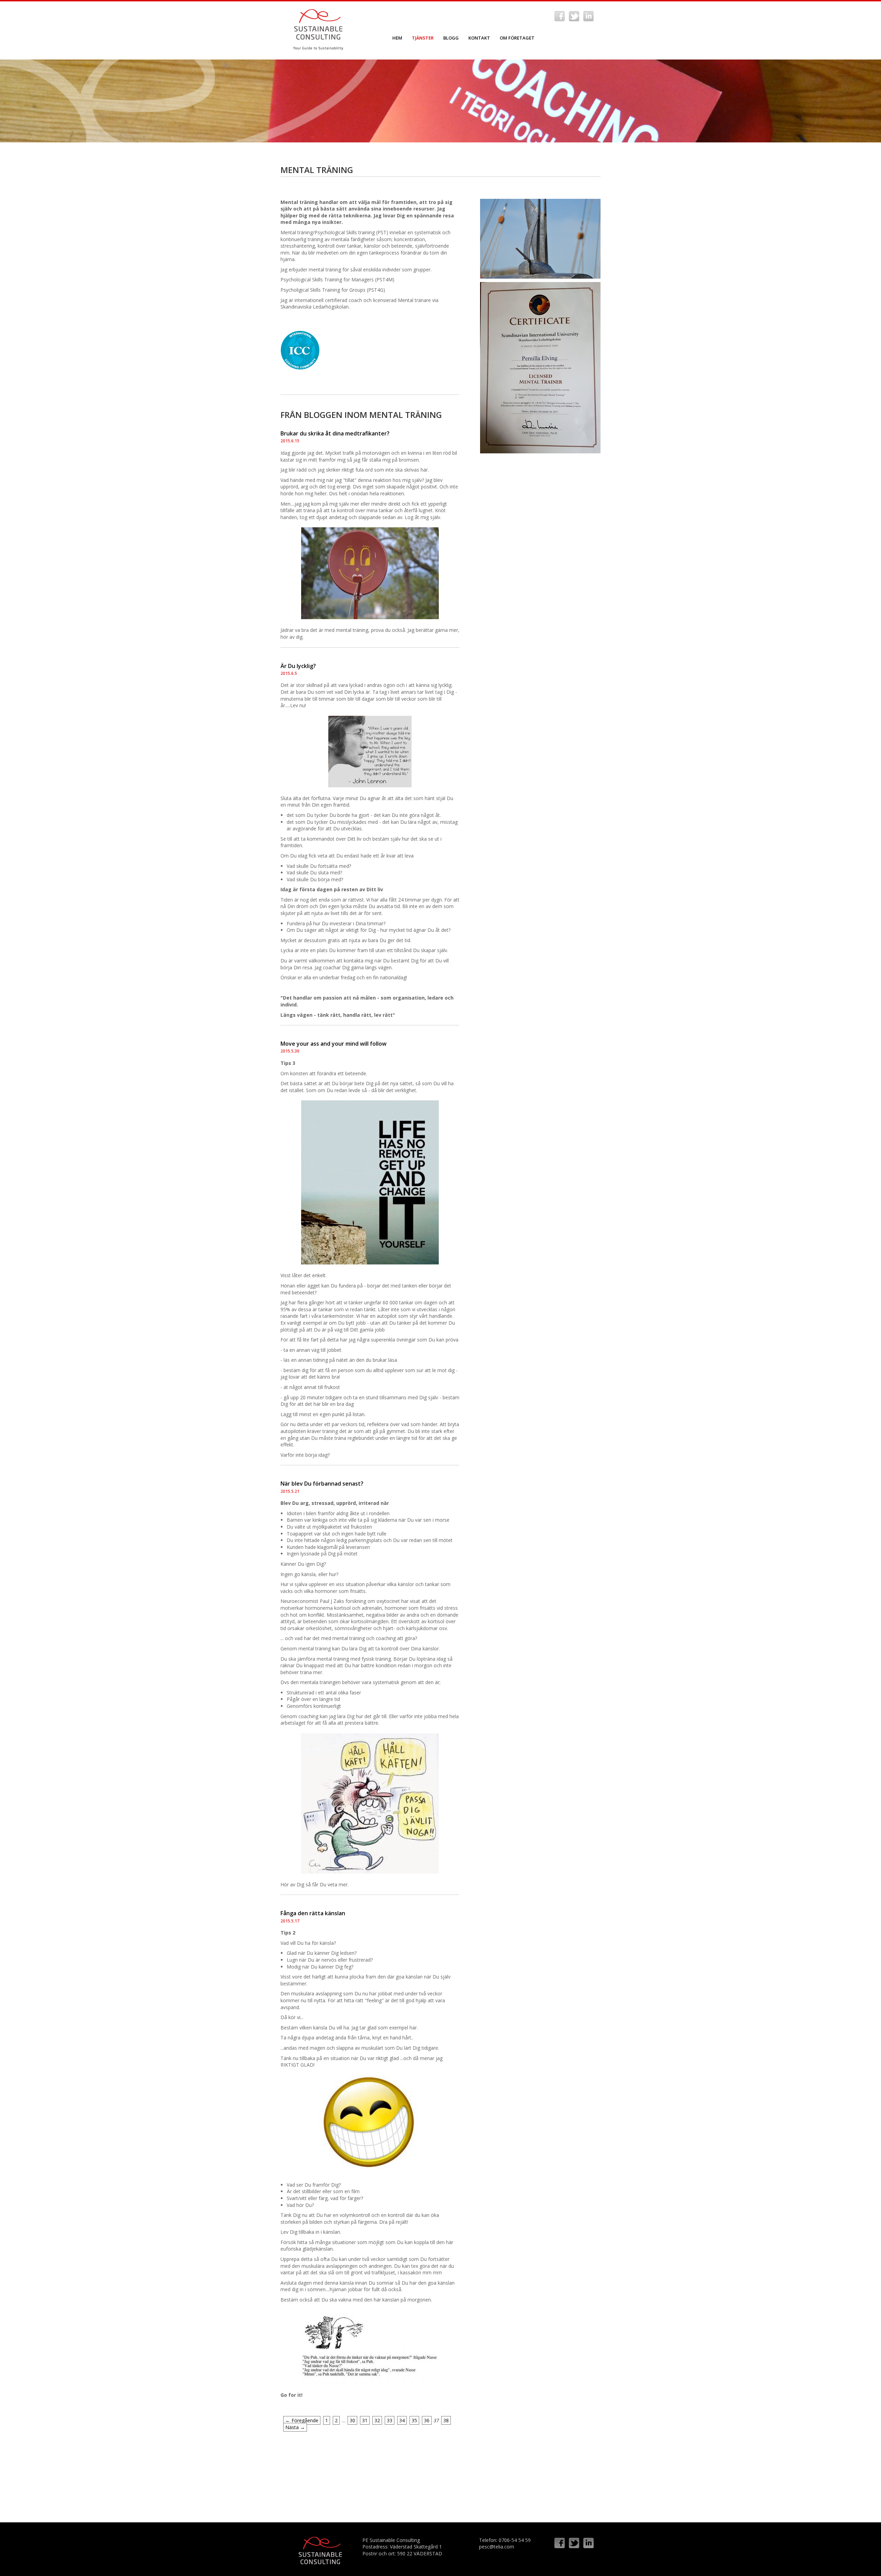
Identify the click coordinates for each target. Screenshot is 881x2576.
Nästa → (295, 2427)
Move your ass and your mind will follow (333, 1044)
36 (427, 2420)
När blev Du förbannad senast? (322, 1484)
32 (377, 2420)
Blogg (451, 38)
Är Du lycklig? (298, 666)
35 (414, 2420)
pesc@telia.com (497, 2547)
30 (352, 2420)
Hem (397, 38)
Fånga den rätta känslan (313, 1913)
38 (446, 2420)
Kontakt (479, 38)
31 (365, 2420)
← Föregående (302, 2420)
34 (402, 2420)
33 (390, 2420)
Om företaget (517, 38)
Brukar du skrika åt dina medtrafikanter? (335, 433)
